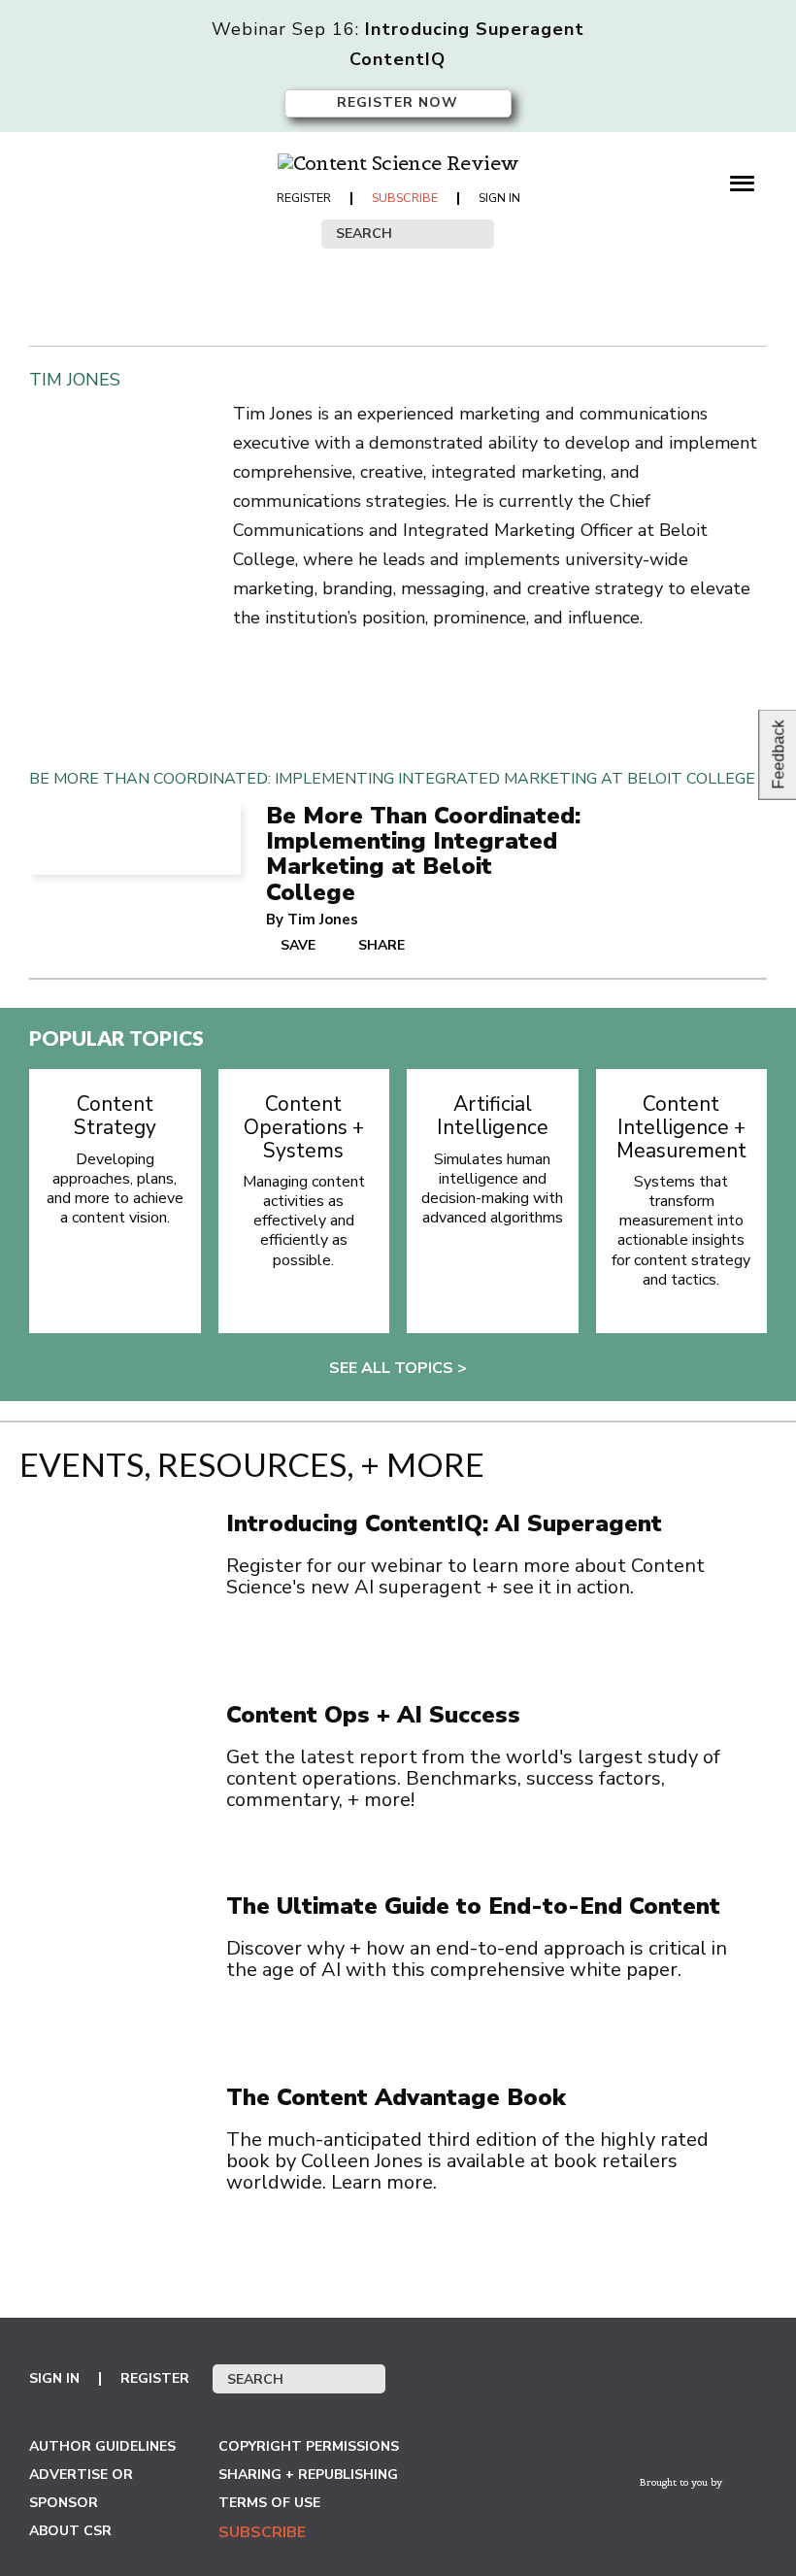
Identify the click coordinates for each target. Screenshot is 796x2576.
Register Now (398, 102)
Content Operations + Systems (304, 1128)
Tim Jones (323, 920)
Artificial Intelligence (493, 1117)
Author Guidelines (102, 2446)
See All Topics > (398, 1368)
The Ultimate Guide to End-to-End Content (473, 1906)
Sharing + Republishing (308, 2475)
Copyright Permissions (309, 2446)
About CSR (70, 2531)
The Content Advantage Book (396, 2097)
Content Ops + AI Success (373, 1715)
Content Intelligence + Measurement (681, 1128)
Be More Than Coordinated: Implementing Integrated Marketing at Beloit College (423, 854)
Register (304, 198)
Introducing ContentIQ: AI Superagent (444, 1523)
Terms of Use (269, 2503)
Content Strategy (115, 1117)
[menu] (748, 182)
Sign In (499, 198)
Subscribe (405, 198)
